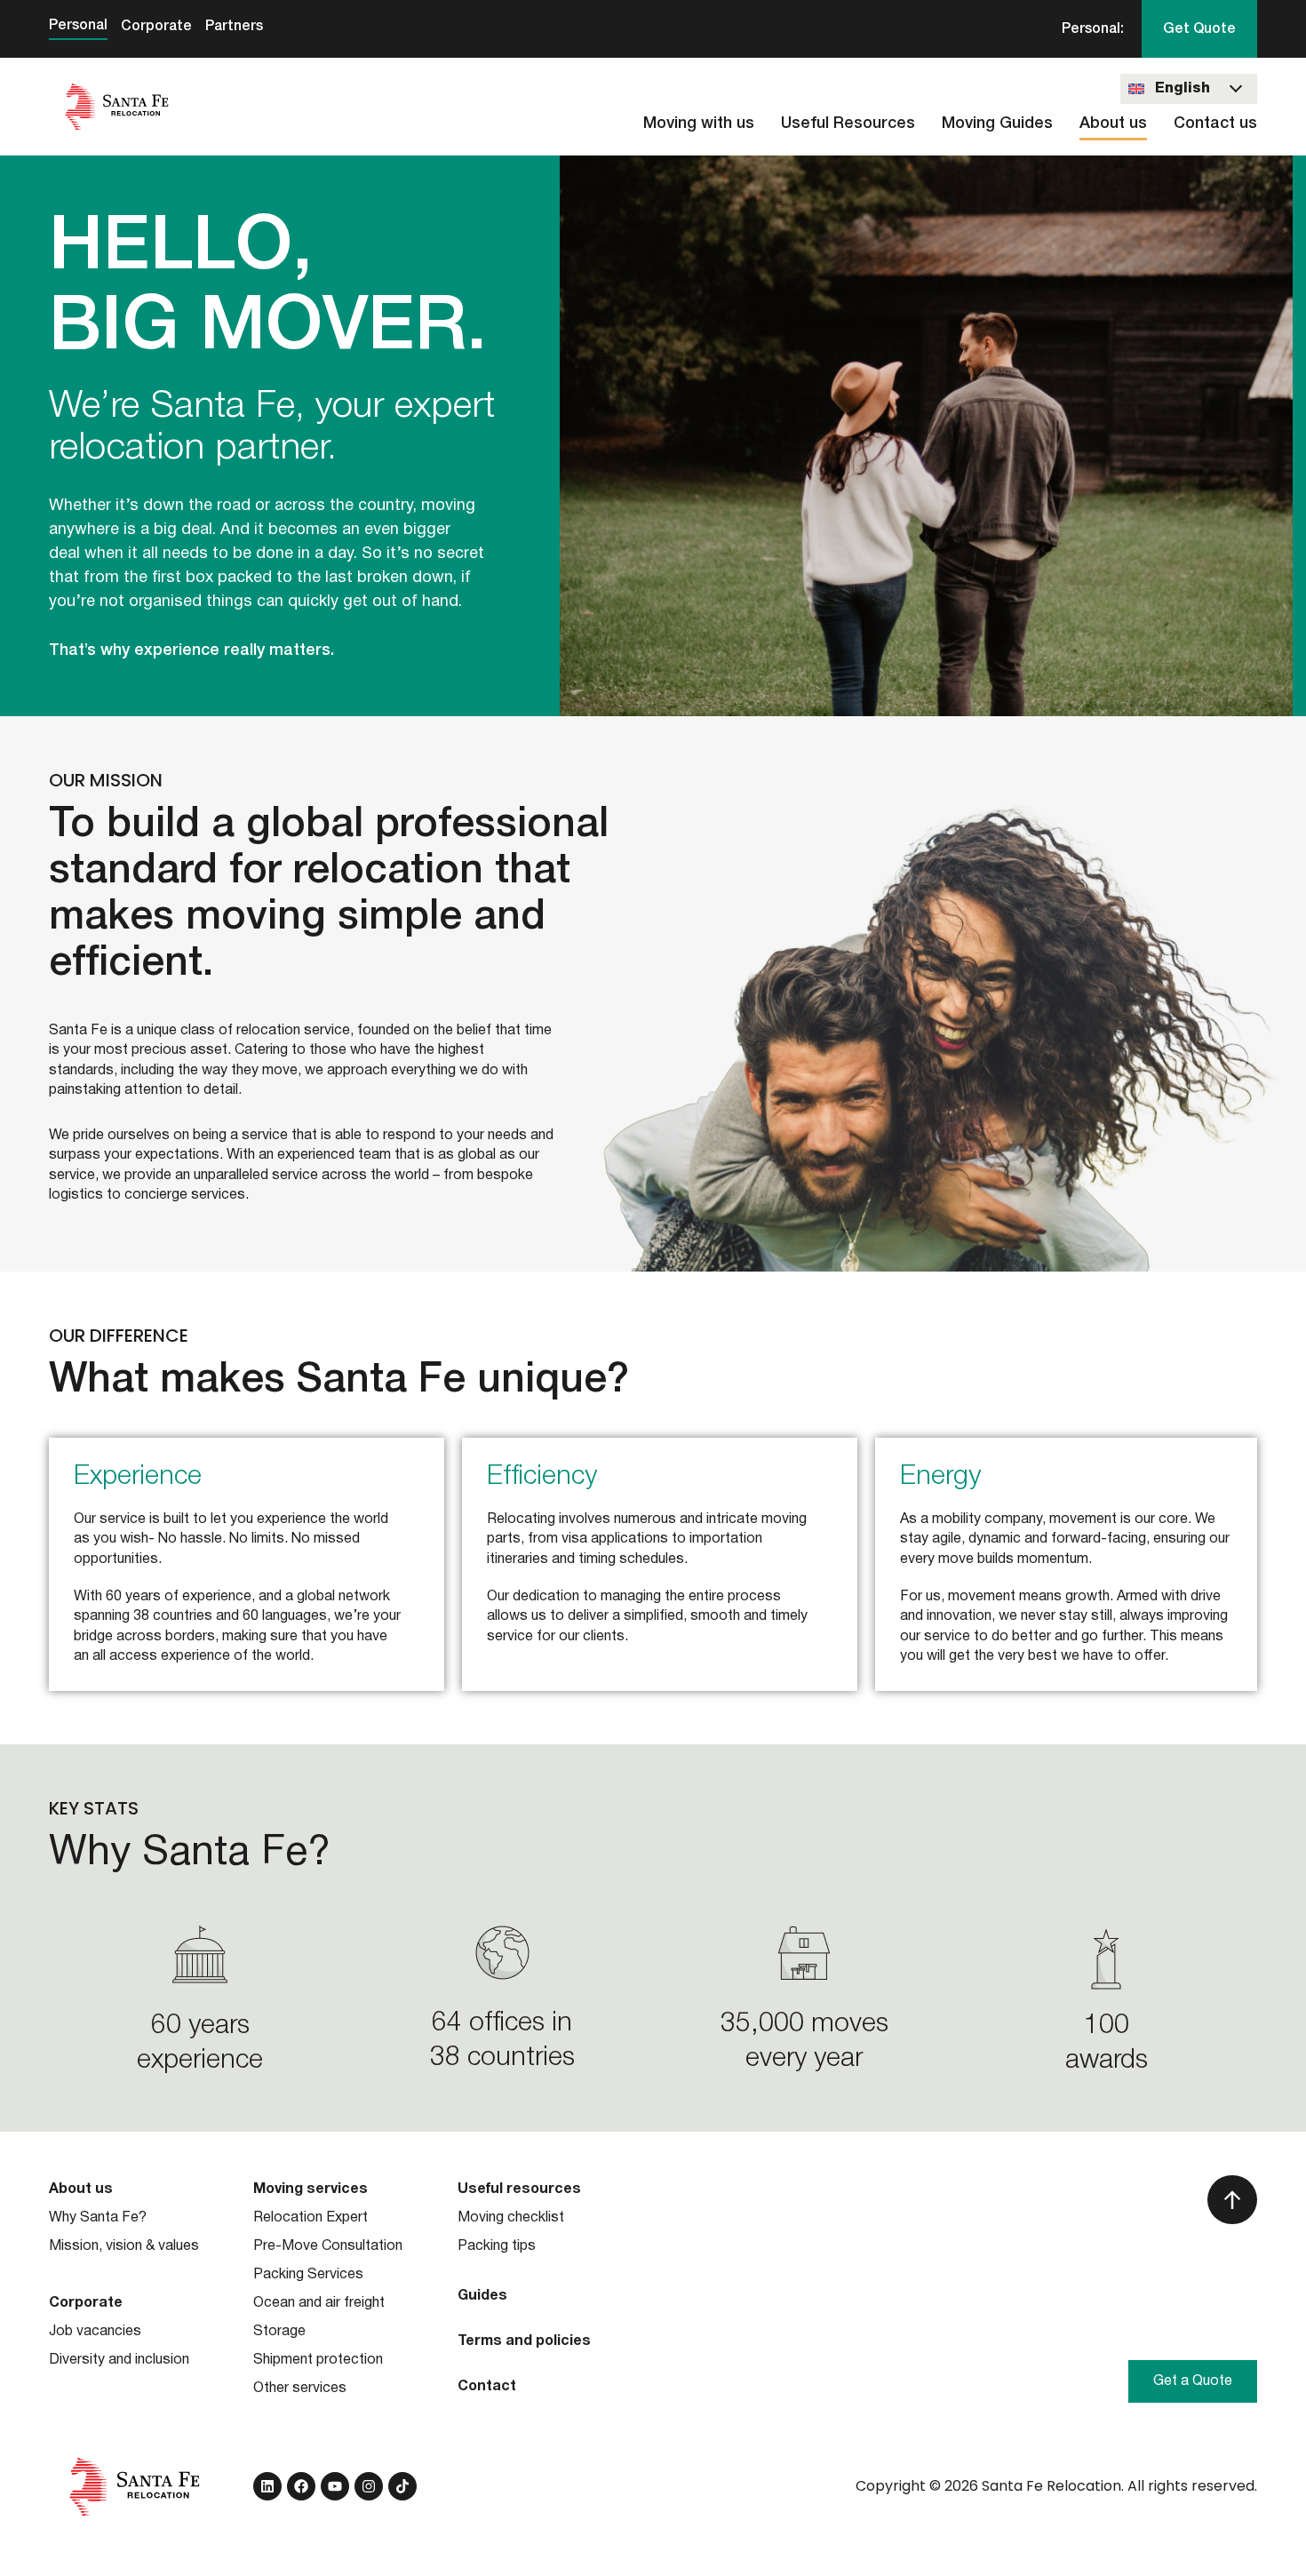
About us (1113, 124)
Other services (300, 2389)
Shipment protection (318, 2360)
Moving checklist (511, 2218)
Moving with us (699, 124)
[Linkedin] (267, 2486)
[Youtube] (335, 2486)
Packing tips (497, 2246)
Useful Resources (848, 124)
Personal (78, 26)
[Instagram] (369, 2486)
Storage (279, 2332)
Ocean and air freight (319, 2303)
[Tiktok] (402, 2486)
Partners (234, 27)
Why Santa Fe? (98, 2218)
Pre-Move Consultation (328, 2246)
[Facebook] (301, 2486)
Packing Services (308, 2275)
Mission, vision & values (124, 2246)
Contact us (1215, 124)
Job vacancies (95, 2332)
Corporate (156, 27)
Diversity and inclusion (119, 2360)
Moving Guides (997, 124)
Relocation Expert (311, 2218)
